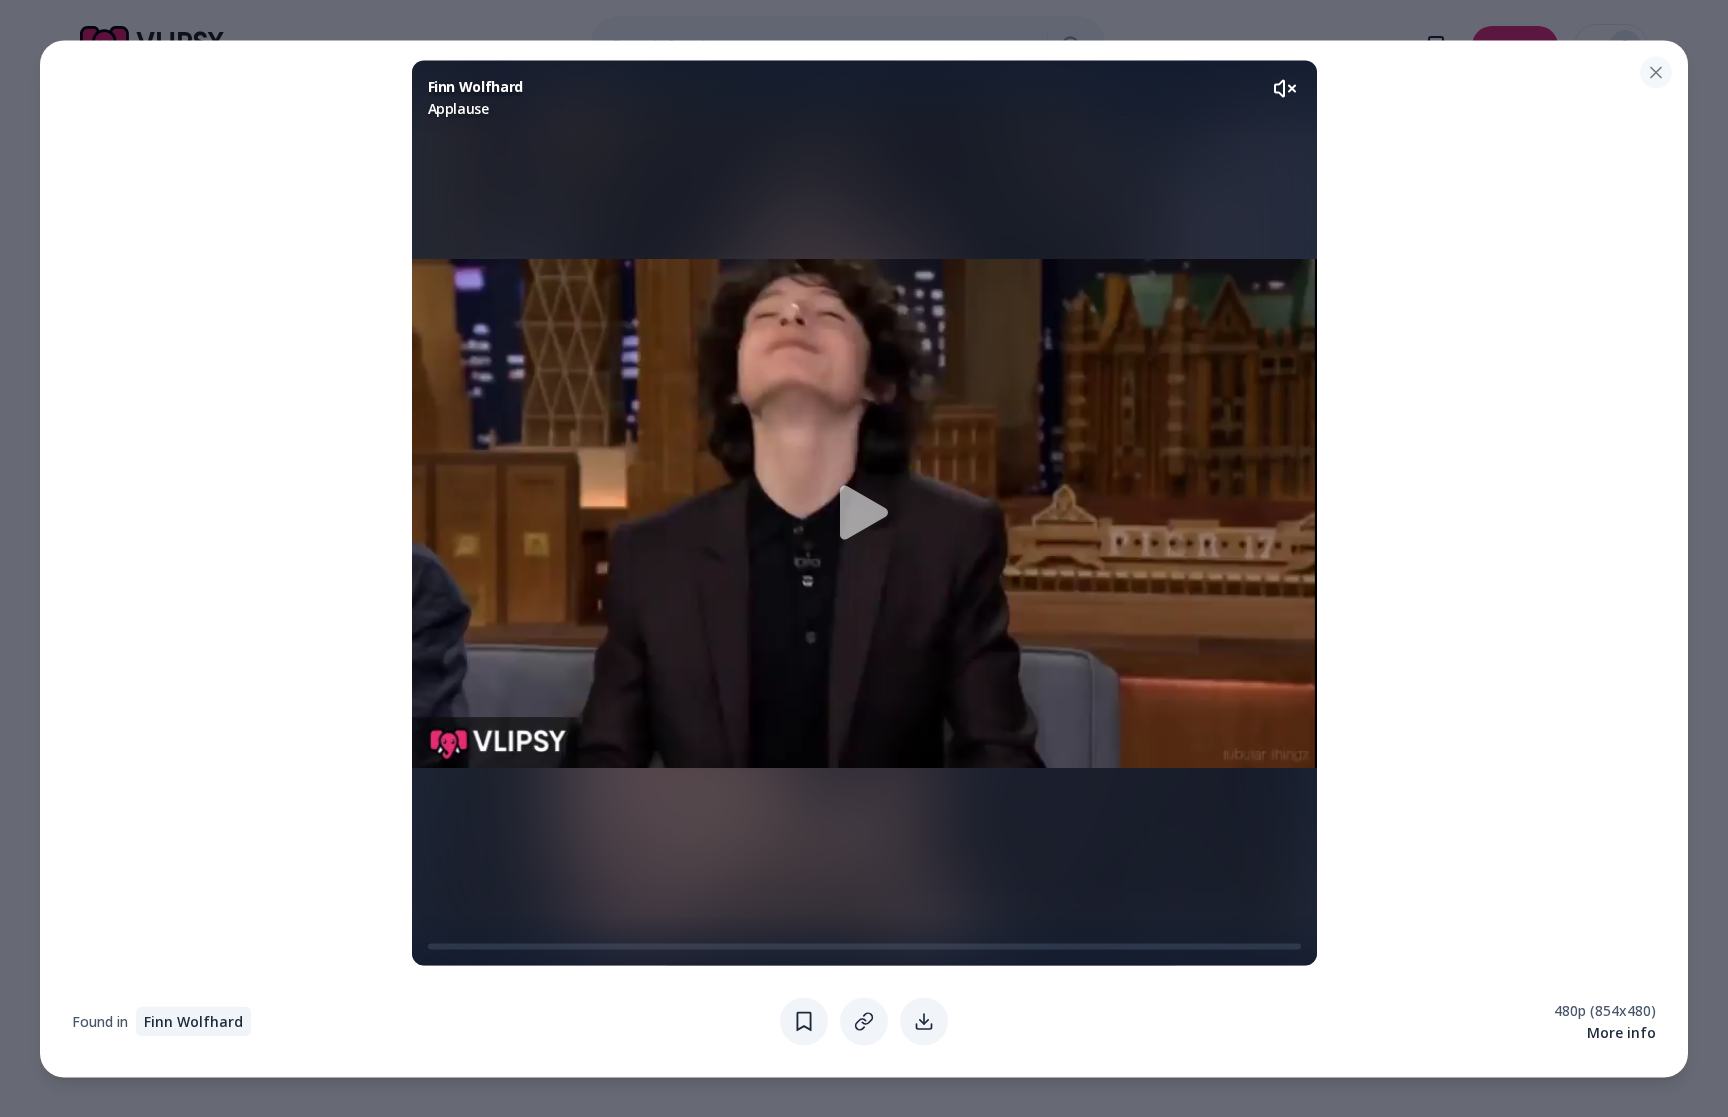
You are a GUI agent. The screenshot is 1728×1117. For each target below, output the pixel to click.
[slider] (436, 946)
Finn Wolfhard (193, 1020)
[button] (864, 512)
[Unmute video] (1285, 88)
